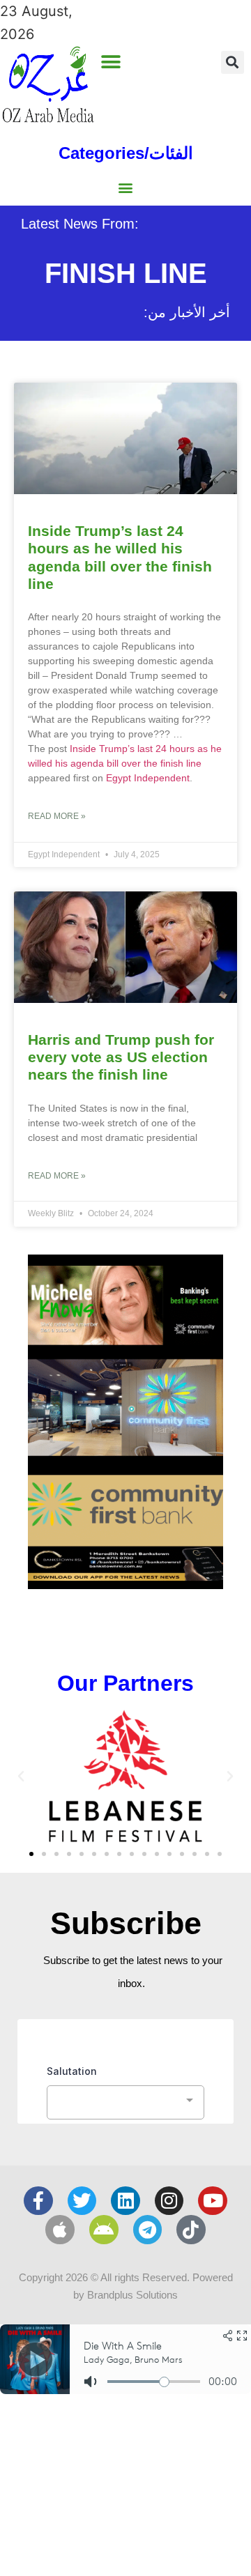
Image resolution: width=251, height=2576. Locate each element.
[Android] (104, 2230)
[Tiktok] (191, 2230)
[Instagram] (169, 2201)
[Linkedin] (125, 2201)
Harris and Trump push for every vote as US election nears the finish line (121, 1057)
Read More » (57, 816)
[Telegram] (148, 2230)
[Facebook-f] (38, 2201)
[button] (111, 62)
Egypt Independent (148, 778)
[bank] (125, 1584)
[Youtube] (213, 2201)
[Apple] (60, 2230)
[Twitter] (82, 2201)
